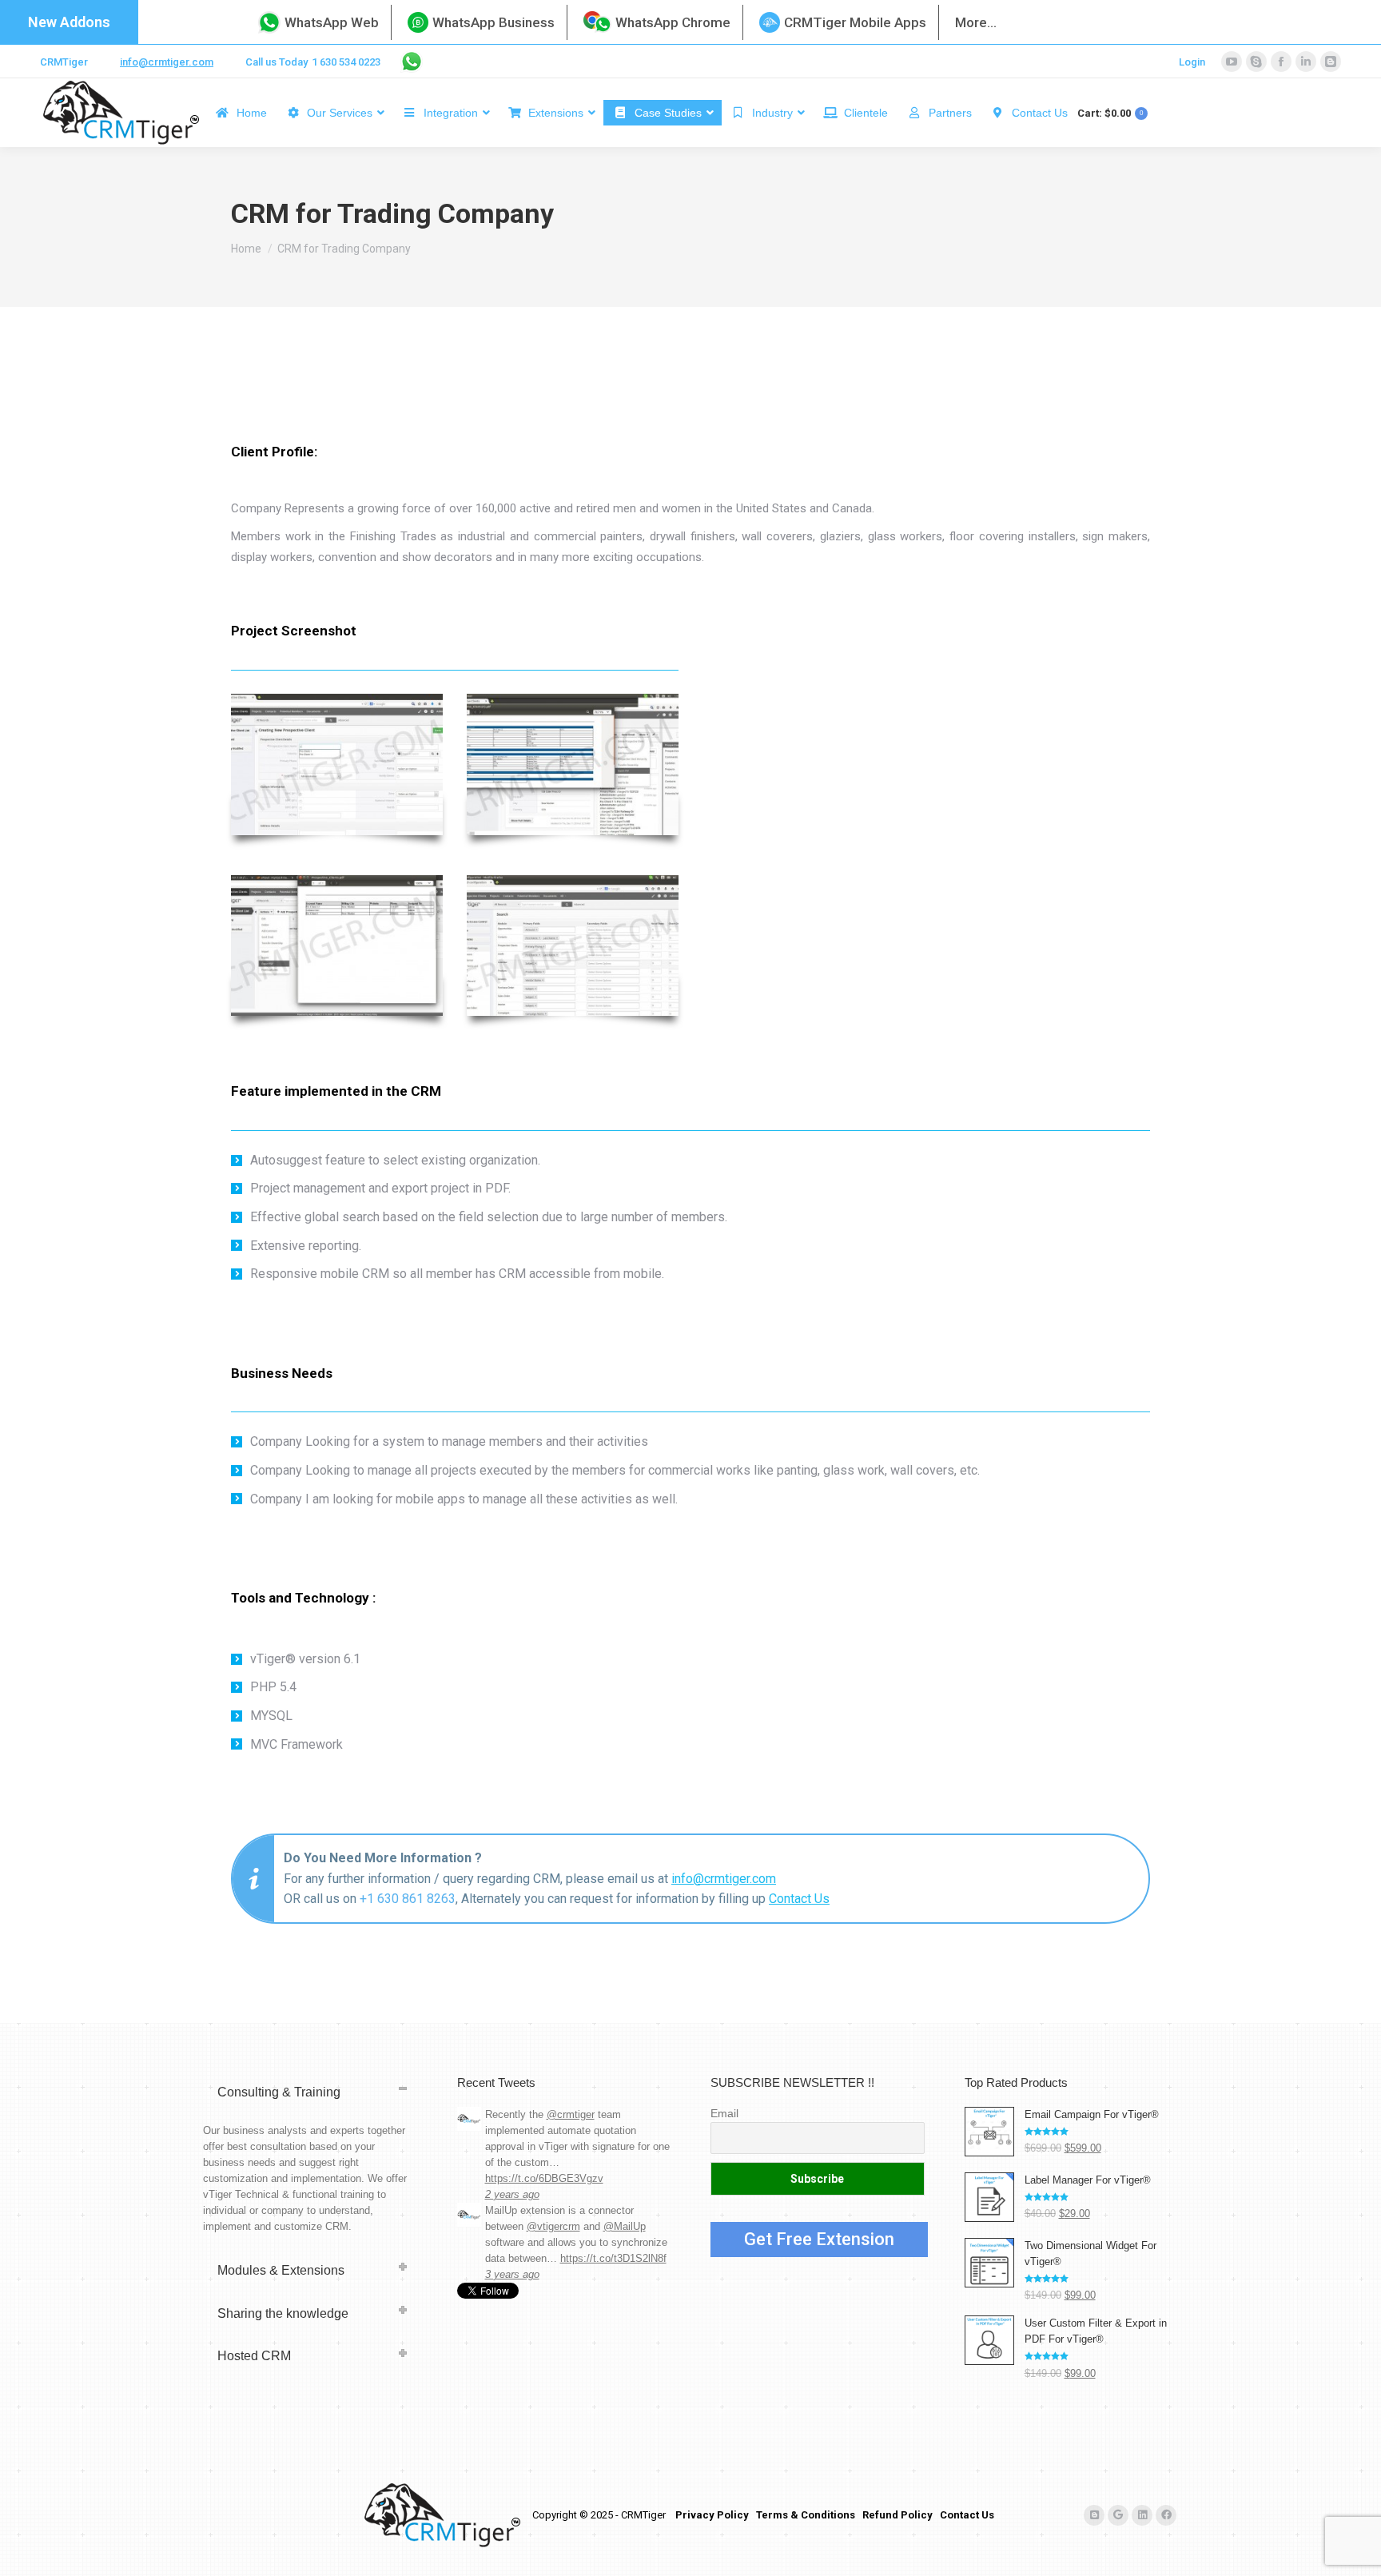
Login (1192, 62)
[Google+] (1118, 2515)
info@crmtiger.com (167, 62)
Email (724, 2113)
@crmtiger (571, 2114)
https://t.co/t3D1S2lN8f (613, 2258)
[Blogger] (1094, 2515)
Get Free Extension (819, 2239)
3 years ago (512, 2274)
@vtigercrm (553, 2226)
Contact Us (799, 1899)
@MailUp (625, 2226)
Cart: (1110, 113)
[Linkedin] (1142, 2515)
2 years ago (512, 2194)
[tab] (310, 2092)
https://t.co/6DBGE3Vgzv (544, 2178)
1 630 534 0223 (346, 62)
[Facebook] (1166, 2515)
